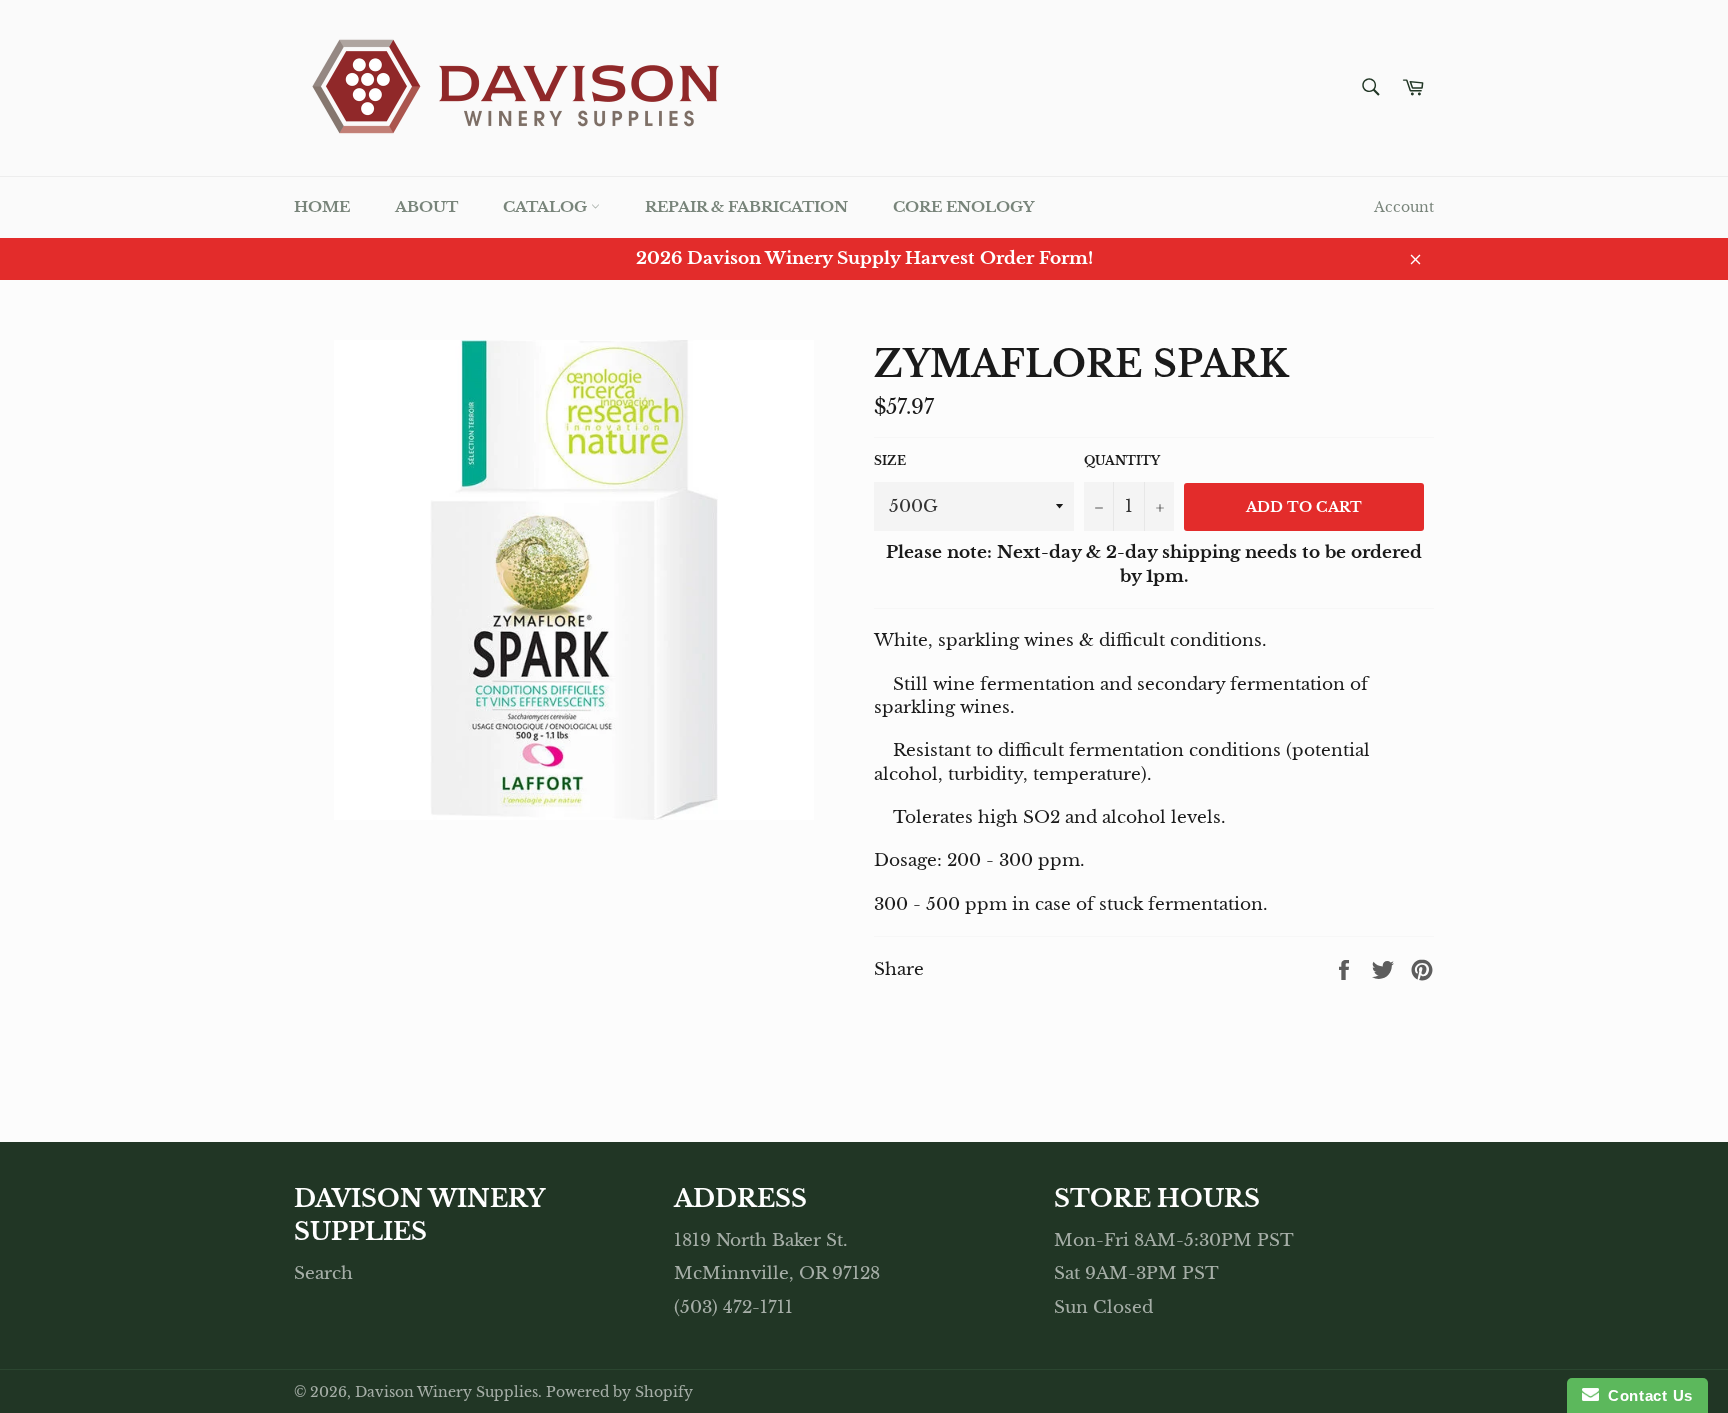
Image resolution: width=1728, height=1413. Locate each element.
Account (1404, 207)
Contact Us (1646, 1395)
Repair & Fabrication (746, 206)
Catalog (547, 206)
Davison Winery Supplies (446, 1392)
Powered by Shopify (619, 1392)
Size (890, 460)
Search (323, 1273)
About (426, 206)
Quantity (1122, 460)
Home (322, 206)
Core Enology (963, 206)
